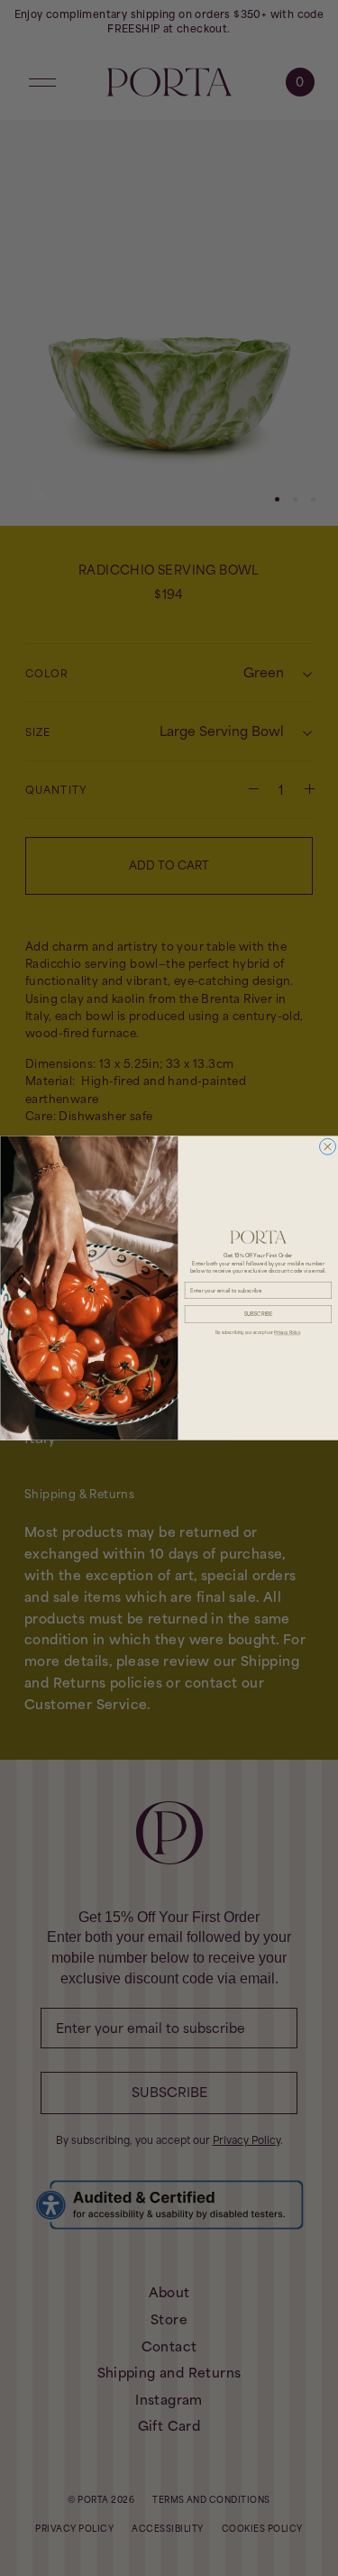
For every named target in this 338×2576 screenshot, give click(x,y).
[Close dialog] (327, 1146)
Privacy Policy (287, 1333)
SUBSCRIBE (258, 1314)
